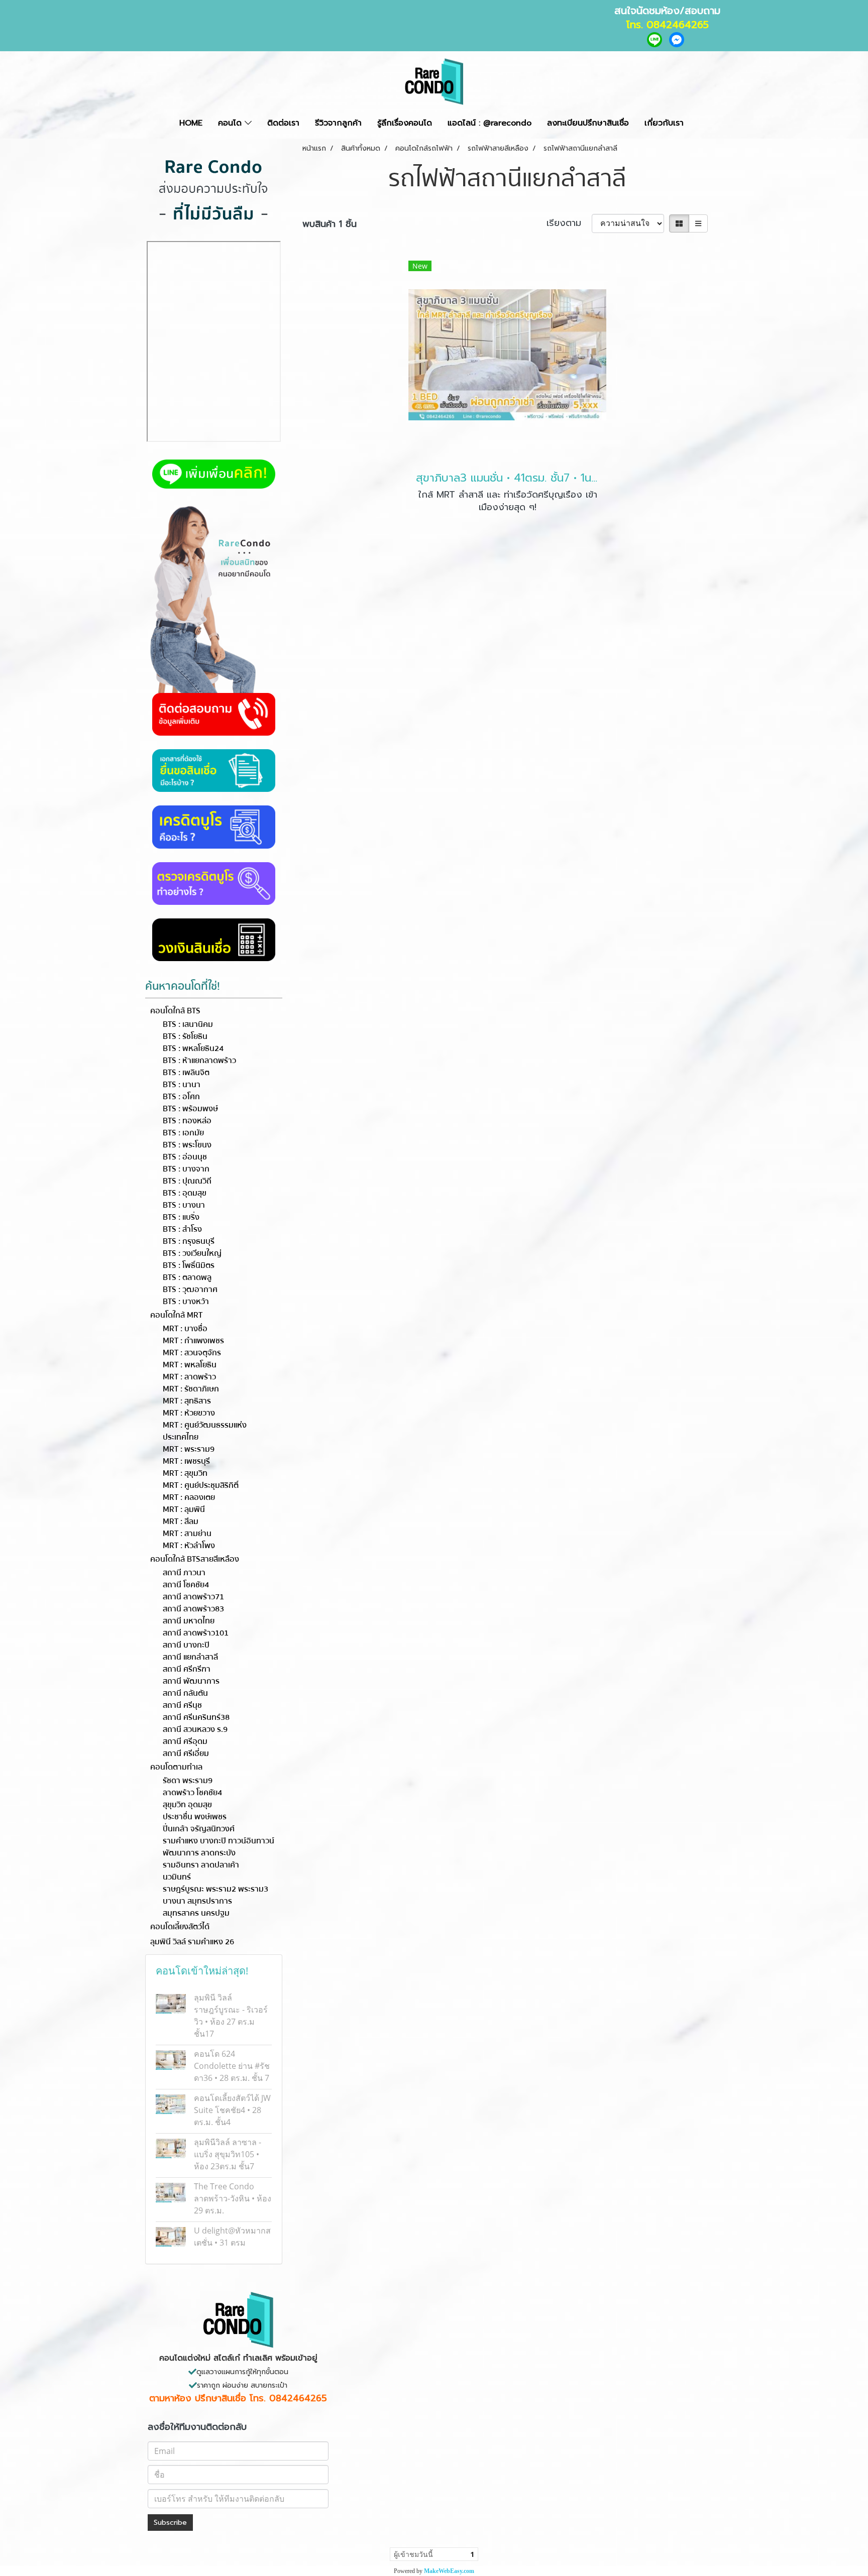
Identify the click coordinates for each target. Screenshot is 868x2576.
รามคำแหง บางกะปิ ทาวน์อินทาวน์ (219, 1841)
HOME (191, 123)
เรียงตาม (569, 223)
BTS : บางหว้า (186, 1302)
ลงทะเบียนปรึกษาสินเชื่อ (588, 123)
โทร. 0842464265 (668, 25)
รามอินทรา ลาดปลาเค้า (201, 1865)
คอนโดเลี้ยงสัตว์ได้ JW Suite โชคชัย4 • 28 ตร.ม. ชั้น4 (232, 2110)
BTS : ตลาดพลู (187, 1277)
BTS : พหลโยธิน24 (193, 1048)
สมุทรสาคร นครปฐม (196, 1913)
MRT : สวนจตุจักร (192, 1353)
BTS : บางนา (184, 1205)
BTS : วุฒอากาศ (190, 1290)
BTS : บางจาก (186, 1169)
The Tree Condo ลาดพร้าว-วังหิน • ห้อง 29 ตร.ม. (233, 2198)
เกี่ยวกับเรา (664, 123)
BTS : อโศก (181, 1097)
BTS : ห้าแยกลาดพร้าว (199, 1061)
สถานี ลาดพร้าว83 (193, 1609)
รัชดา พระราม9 (188, 1781)
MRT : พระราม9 (189, 1449)
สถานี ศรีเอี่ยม (186, 1753)
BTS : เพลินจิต (186, 1073)
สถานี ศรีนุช (182, 1705)
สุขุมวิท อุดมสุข (187, 1805)
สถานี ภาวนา (184, 1573)
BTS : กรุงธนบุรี (189, 1241)
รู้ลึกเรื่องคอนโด (405, 123)
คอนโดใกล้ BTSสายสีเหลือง (195, 1559)
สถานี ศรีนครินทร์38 (196, 1717)
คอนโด (231, 123)
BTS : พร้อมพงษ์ (190, 1109)
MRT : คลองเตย (189, 1497)
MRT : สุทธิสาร (187, 1401)
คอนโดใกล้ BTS (175, 1011)
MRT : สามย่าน (187, 1534)
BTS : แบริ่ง (181, 1217)
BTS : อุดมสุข (185, 1193)
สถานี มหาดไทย (189, 1621)
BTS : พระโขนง (187, 1145)
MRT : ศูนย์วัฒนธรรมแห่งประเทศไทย (205, 1431)
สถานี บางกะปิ (186, 1645)
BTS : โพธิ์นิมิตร (189, 1265)
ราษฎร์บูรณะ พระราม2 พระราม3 (215, 1889)
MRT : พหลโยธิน (190, 1365)
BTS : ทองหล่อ (187, 1121)
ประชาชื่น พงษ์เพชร (195, 1817)
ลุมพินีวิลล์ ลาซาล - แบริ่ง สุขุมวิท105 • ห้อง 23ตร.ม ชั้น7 (228, 2154)
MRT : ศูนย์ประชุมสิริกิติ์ (201, 1485)
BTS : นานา (182, 1085)
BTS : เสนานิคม (188, 1024)
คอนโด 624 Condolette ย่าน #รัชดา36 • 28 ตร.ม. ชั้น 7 (232, 2066)
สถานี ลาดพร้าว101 (196, 1633)
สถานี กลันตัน (185, 1693)
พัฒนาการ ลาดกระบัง (199, 1853)
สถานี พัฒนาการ (191, 1681)
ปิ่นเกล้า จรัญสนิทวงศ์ (199, 1829)
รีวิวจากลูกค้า (338, 123)
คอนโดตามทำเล (176, 1767)
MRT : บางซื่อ (185, 1329)
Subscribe (170, 2523)
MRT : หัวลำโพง (189, 1546)
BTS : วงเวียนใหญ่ (192, 1253)
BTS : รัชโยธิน (185, 1036)
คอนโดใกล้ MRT (176, 1315)
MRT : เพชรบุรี (186, 1461)
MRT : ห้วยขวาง (189, 1413)
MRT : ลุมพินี (184, 1509)
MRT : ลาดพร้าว (189, 1377)
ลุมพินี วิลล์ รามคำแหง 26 (192, 1942)
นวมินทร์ (177, 1877)
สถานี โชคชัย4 (186, 1585)
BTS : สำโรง (182, 1229)
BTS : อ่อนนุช (185, 1157)
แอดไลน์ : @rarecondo (490, 123)
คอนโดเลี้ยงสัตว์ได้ (180, 1927)
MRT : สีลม (181, 1521)
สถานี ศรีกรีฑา (187, 1669)
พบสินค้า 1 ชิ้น (330, 224)
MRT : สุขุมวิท (185, 1473)
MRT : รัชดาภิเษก (191, 1389)
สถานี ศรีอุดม (185, 1741)
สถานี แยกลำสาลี (190, 1657)
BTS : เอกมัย (183, 1133)
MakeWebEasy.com (449, 2571)
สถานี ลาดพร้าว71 (193, 1597)
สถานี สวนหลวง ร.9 (195, 1729)
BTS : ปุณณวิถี (187, 1181)
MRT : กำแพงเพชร (193, 1341)
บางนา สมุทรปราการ (197, 1901)
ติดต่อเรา (283, 123)
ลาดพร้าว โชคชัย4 (192, 1793)
